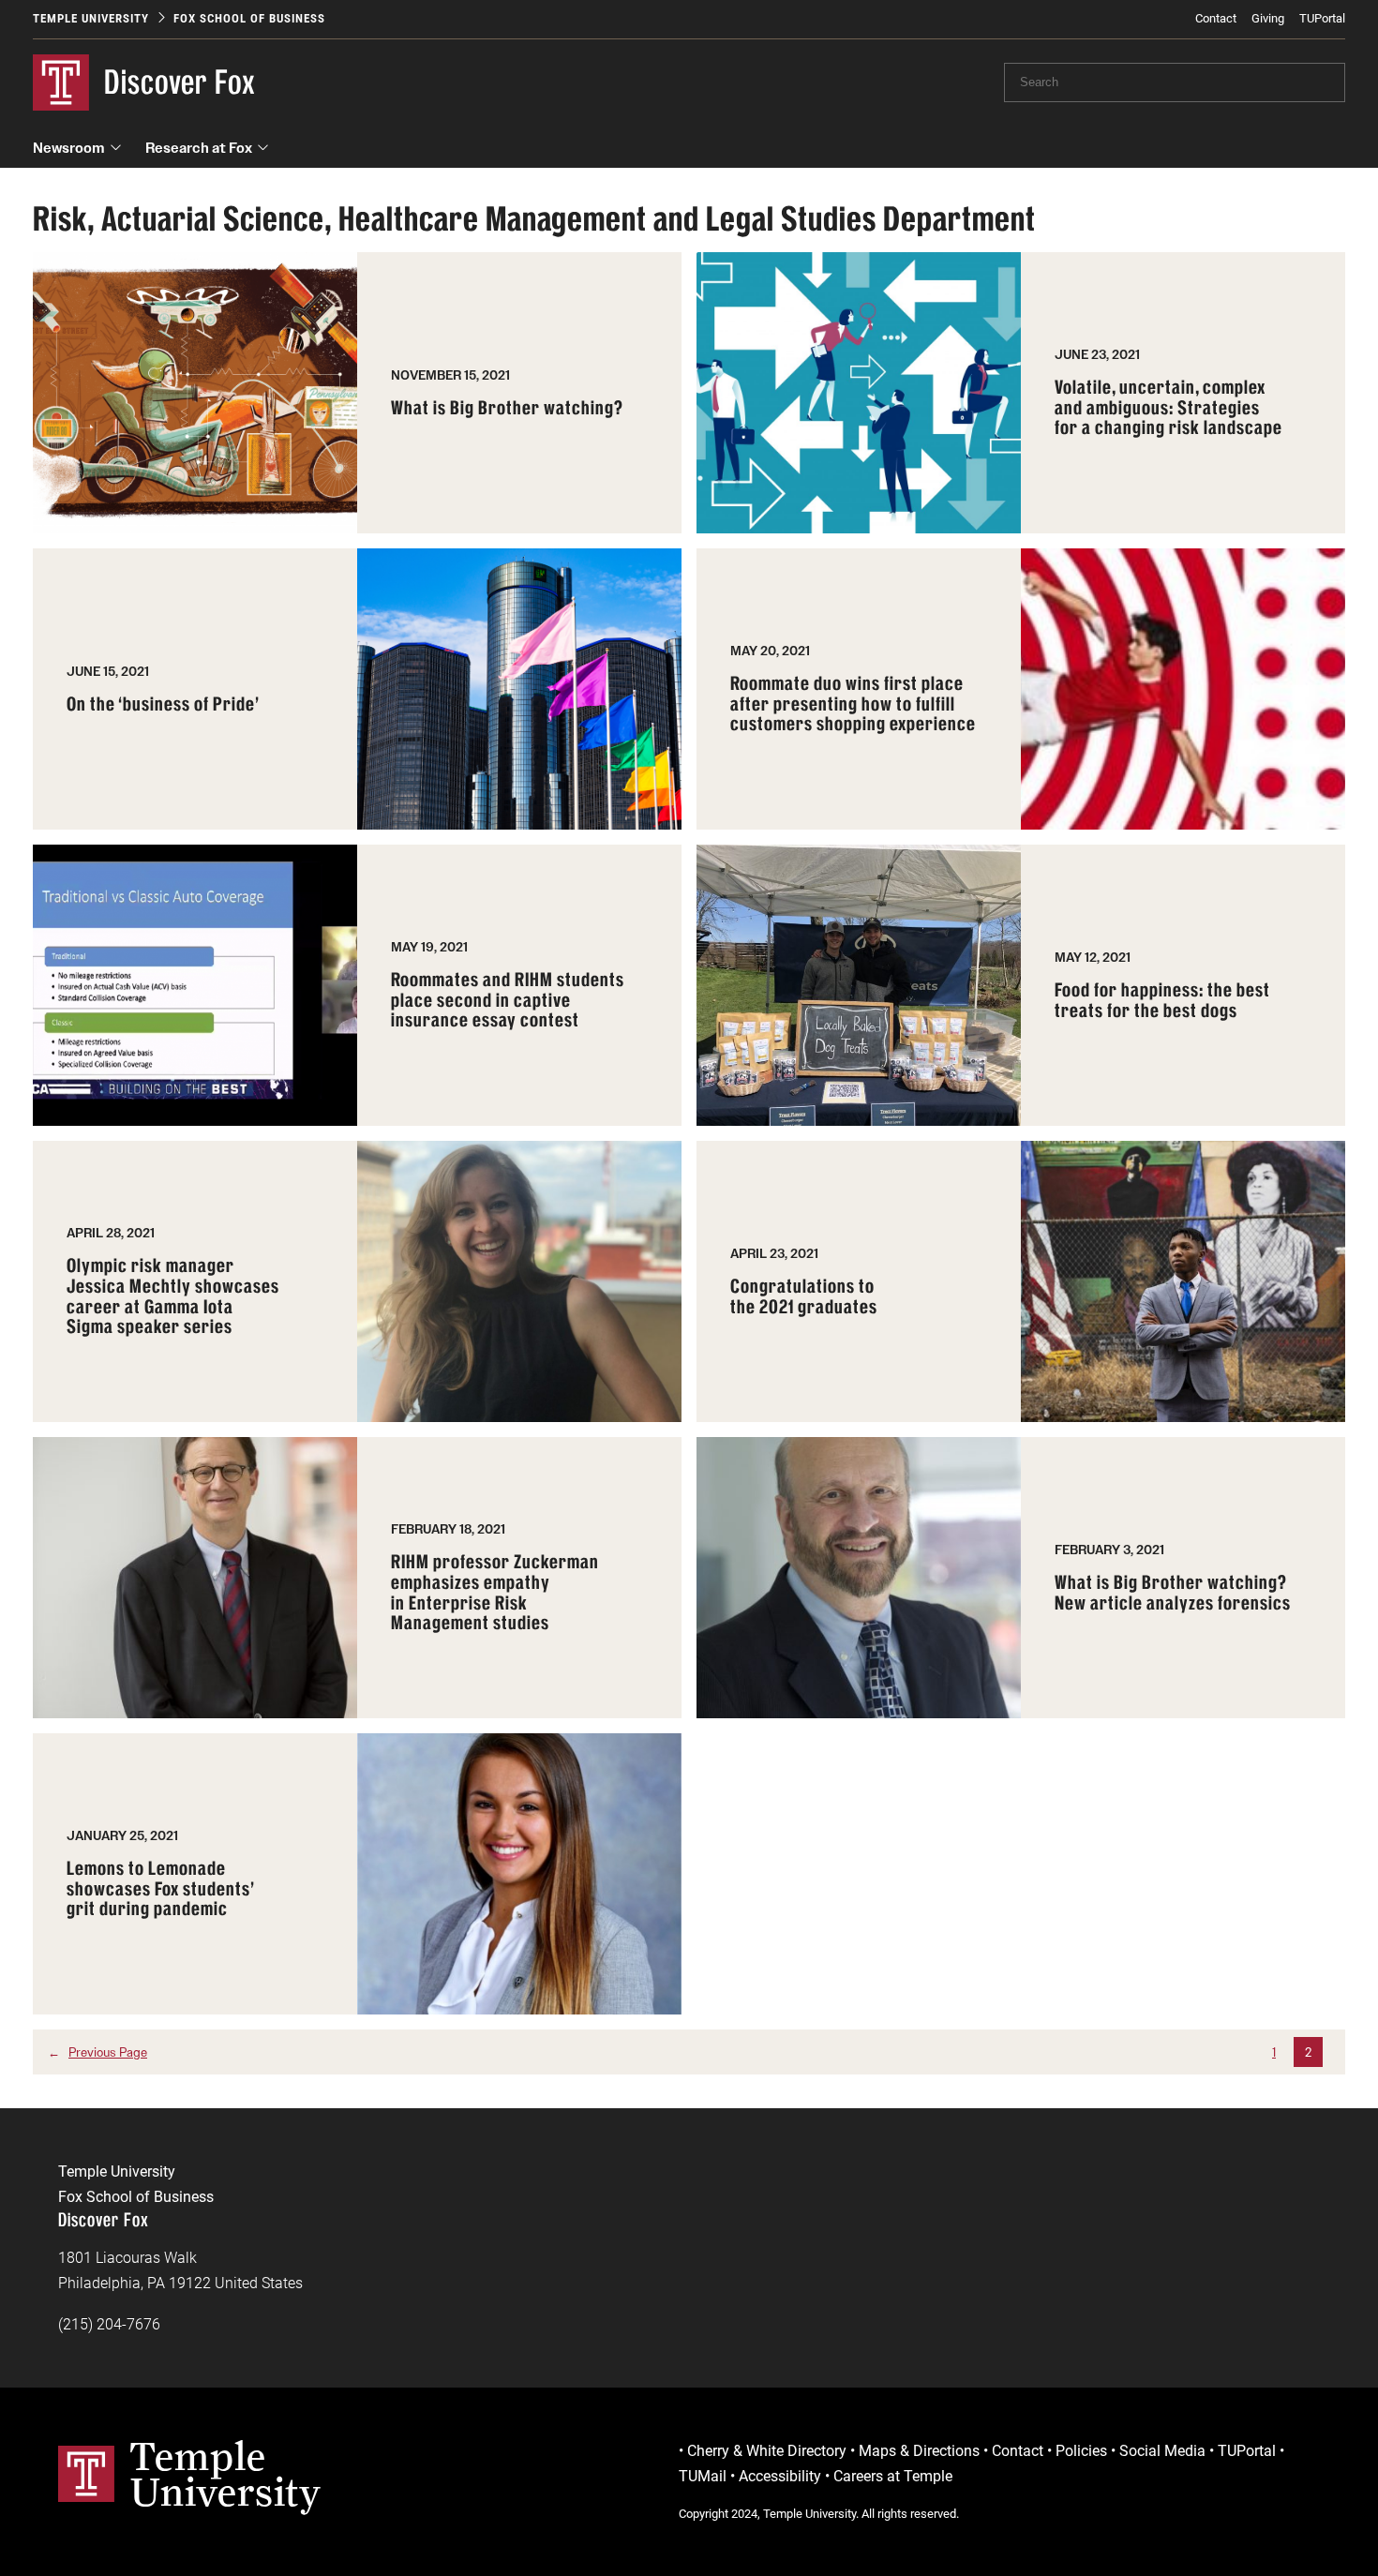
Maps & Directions (919, 2451)
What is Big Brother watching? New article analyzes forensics (1173, 1593)
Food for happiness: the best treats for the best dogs (1162, 1001)
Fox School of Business (249, 18)
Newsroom (69, 148)
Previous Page (97, 2052)
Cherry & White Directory (767, 2451)
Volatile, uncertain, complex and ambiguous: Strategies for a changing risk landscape (1168, 408)
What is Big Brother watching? (507, 409)
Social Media (1162, 2451)
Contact (1216, 18)
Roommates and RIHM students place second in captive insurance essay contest (508, 1001)
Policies (1081, 2451)
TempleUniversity (225, 2474)
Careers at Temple (893, 2476)
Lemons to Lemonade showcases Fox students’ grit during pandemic (161, 1889)
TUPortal (1322, 18)
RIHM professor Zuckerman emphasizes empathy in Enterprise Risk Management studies (495, 1593)
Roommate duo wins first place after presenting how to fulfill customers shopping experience (853, 704)
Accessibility (780, 2476)
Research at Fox (199, 148)
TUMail (703, 2476)
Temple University (91, 18)
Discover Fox (180, 82)
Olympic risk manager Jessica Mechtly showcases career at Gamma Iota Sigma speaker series (173, 1297)
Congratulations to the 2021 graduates (804, 1297)
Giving (1268, 18)
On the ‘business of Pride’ (163, 705)
